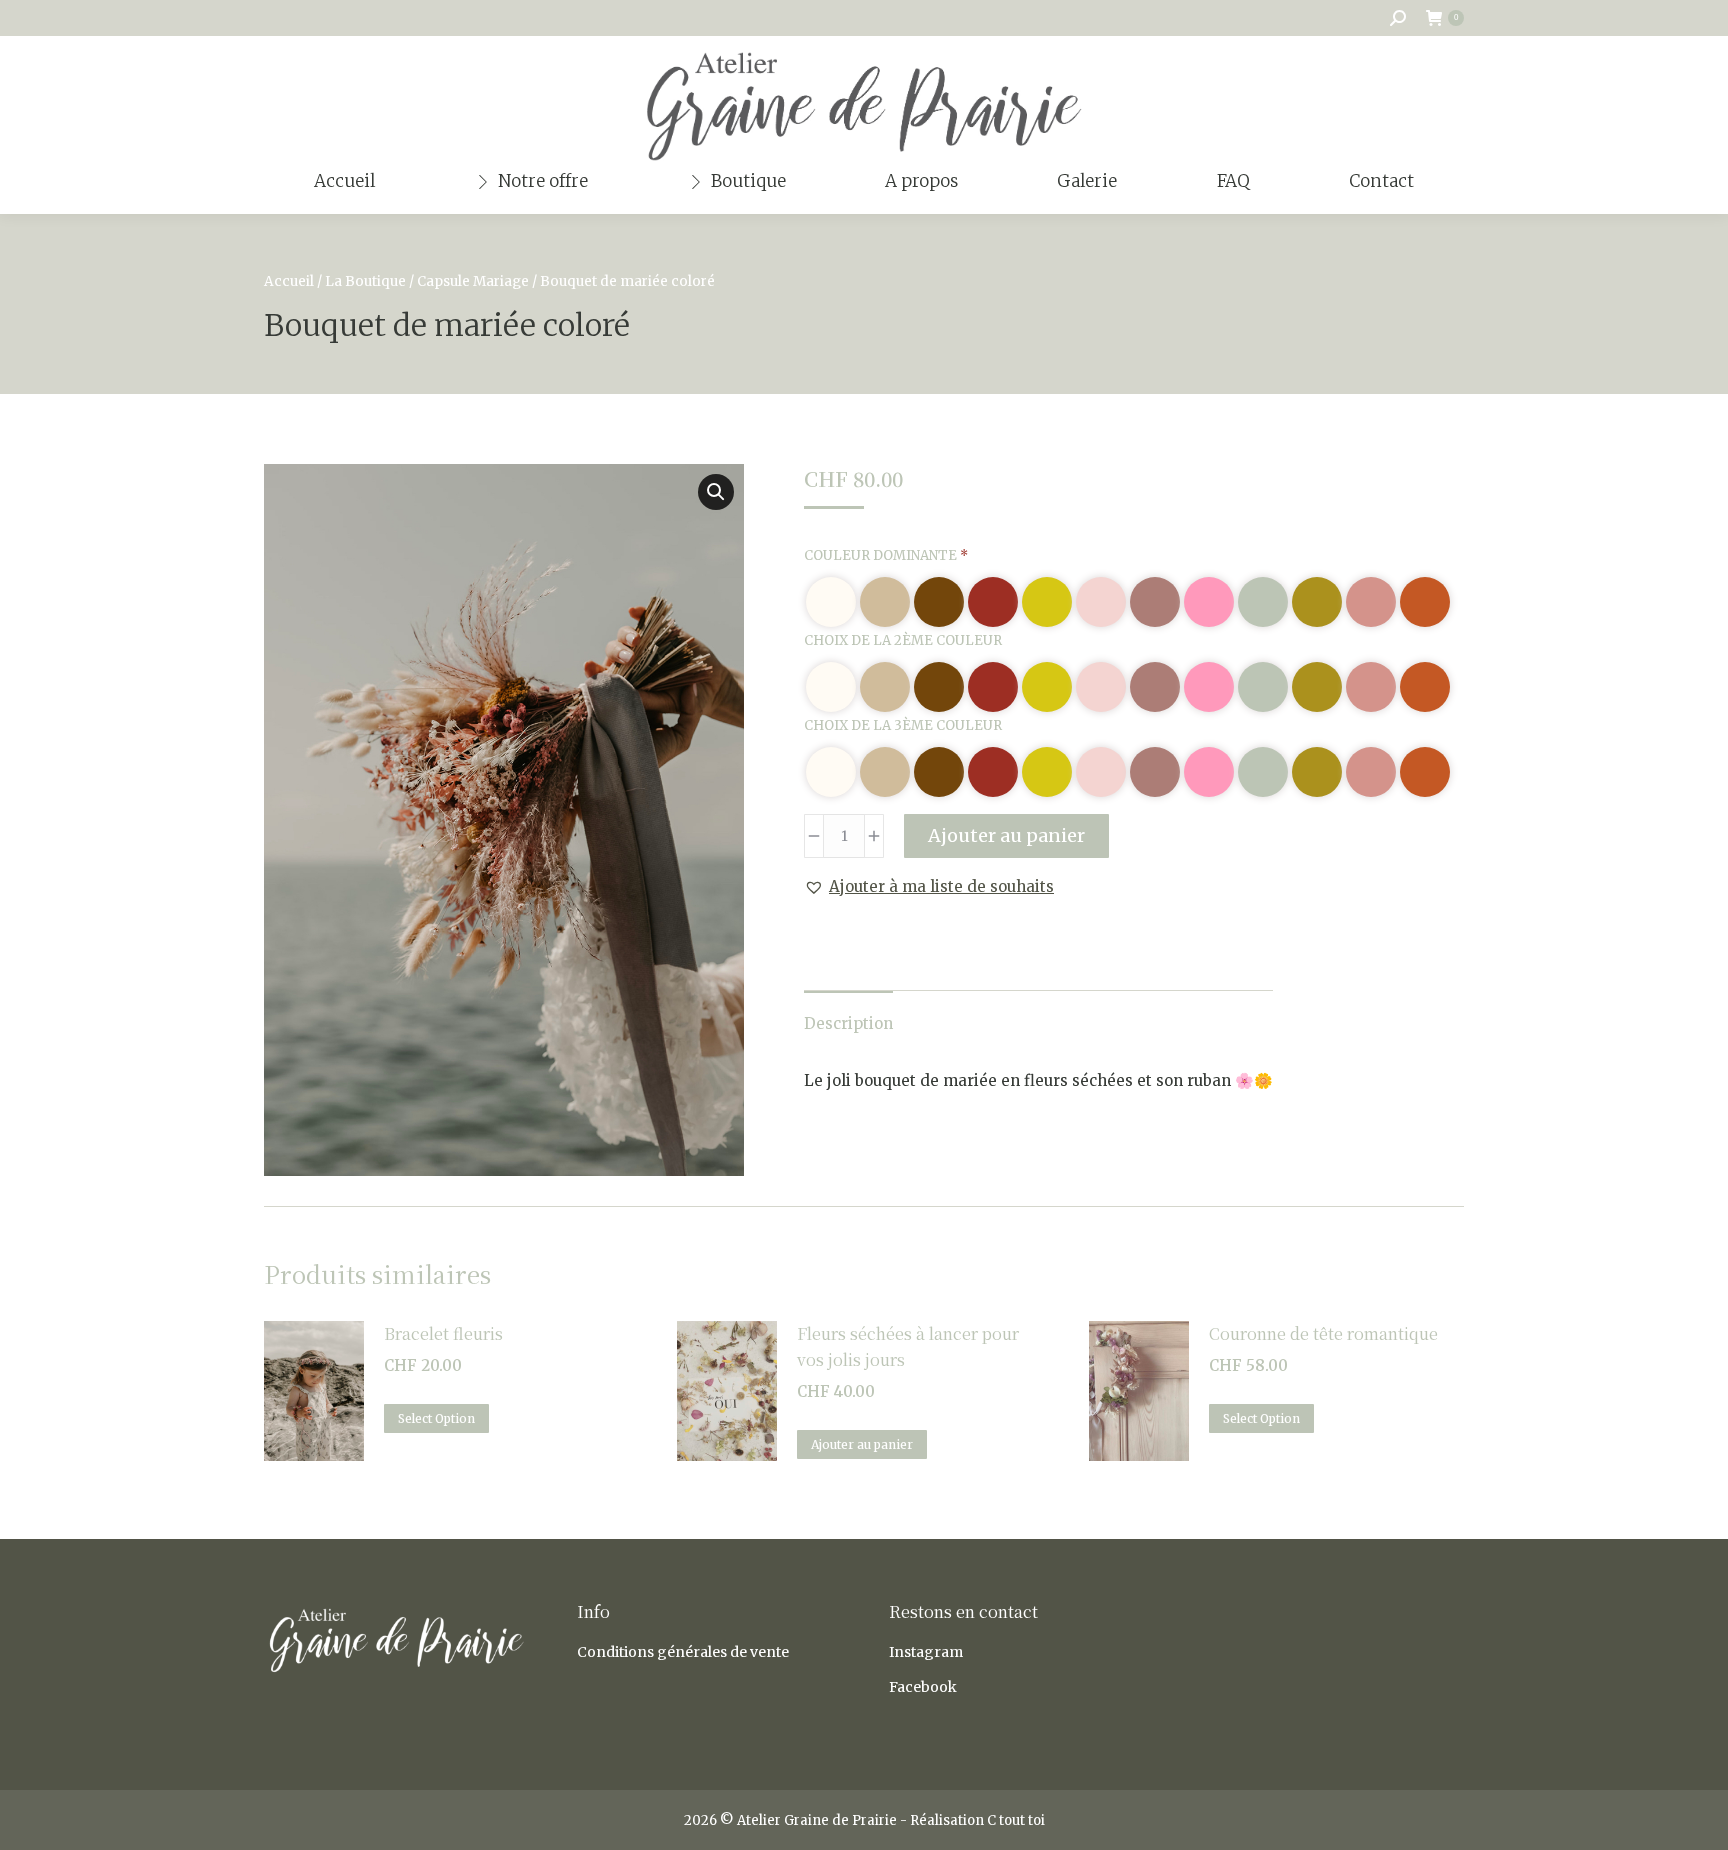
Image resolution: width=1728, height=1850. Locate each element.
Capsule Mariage (473, 281)
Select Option (436, 1418)
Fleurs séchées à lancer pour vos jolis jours (908, 1346)
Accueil (289, 281)
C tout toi (1016, 1820)
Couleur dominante (886, 555)
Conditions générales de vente (683, 1652)
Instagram (926, 1652)
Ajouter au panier (1006, 835)
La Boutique (365, 281)
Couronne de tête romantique (1323, 1333)
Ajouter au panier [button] (862, 1444)
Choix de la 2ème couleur (903, 640)
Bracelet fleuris (443, 1333)
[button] (716, 492)
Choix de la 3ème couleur (903, 725)
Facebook (923, 1687)
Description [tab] (848, 1023)
